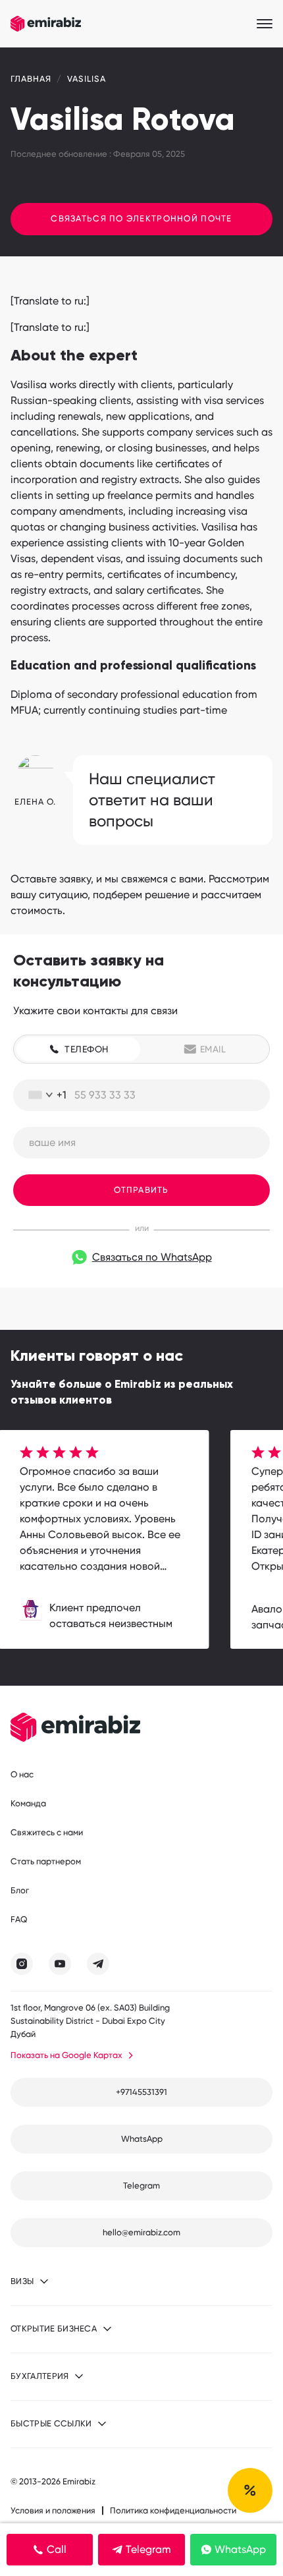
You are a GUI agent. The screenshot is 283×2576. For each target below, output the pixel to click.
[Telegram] (98, 1964)
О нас (22, 1774)
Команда (28, 1803)
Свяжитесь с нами (47, 1832)
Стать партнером (46, 1861)
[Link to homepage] (46, 24)
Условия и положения (53, 2510)
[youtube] (60, 1964)
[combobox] (42, 1095)
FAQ (19, 1919)
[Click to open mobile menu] (265, 24)
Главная (31, 79)
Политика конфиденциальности (173, 2510)
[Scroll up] (250, 2490)
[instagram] (22, 1964)
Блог (20, 1890)
